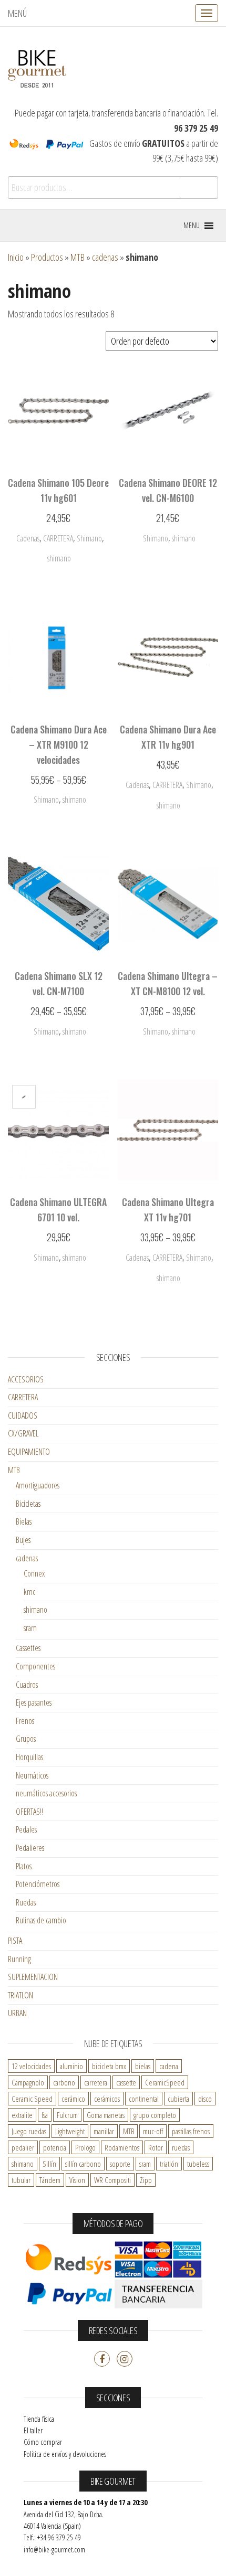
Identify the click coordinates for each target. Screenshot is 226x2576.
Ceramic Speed (32, 2099)
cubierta (178, 2099)
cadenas (105, 257)
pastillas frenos (191, 2131)
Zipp (146, 2180)
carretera (96, 2082)
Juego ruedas (29, 2131)
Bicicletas (28, 1504)
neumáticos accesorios (46, 1793)
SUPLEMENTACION (33, 1977)
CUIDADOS (23, 1415)
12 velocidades (31, 2066)
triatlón (169, 2164)
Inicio (16, 257)
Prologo (85, 2147)
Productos (47, 257)
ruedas (181, 2147)
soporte (120, 2164)
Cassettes (28, 1648)
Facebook (102, 2359)
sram (30, 1628)
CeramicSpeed (165, 2082)
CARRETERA (58, 538)
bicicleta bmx (109, 2066)
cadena (169, 2066)
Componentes (35, 1666)
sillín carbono (83, 2164)
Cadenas (28, 538)
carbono (64, 2082)
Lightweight (70, 2131)
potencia (55, 2147)
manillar (104, 2131)
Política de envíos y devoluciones (65, 2454)
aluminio (71, 2066)
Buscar (198, 188)
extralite (22, 2115)
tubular (21, 2180)
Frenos (25, 1721)
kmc (29, 1592)
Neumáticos (32, 1775)
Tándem (50, 2180)
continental (144, 2099)
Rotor (156, 2147)
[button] (192, 226)
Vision (77, 2180)
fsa (45, 2115)
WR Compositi (112, 2180)
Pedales (26, 1829)
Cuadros (27, 1685)
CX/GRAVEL (23, 1433)
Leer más (168, 808)
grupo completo (155, 2115)
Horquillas (29, 1757)
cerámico (73, 2099)
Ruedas (26, 1902)
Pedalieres (30, 1848)
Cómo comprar (43, 2442)
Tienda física (39, 2419)
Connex (34, 1573)
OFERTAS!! (29, 1812)
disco (205, 2099)
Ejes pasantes (34, 1702)
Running (19, 1959)
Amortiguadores (38, 1485)
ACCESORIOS (26, 1379)
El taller (33, 2430)
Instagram (125, 2359)
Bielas (24, 1521)
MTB (78, 257)
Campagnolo (28, 2082)
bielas (143, 2066)
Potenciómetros (38, 1884)
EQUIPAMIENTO (29, 1452)
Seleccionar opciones (58, 798)
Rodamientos (122, 2147)
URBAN (17, 2013)
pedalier (23, 2147)
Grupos (26, 1739)
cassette (126, 2082)
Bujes (23, 1540)
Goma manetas (106, 2115)
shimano (35, 1610)
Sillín (49, 2164)
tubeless (198, 2164)
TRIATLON (20, 1995)
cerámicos (107, 2099)
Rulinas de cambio (41, 1920)
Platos (24, 1866)
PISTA (15, 1941)
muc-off (153, 2131)
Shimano (89, 538)
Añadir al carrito (58, 561)
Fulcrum (67, 2115)
